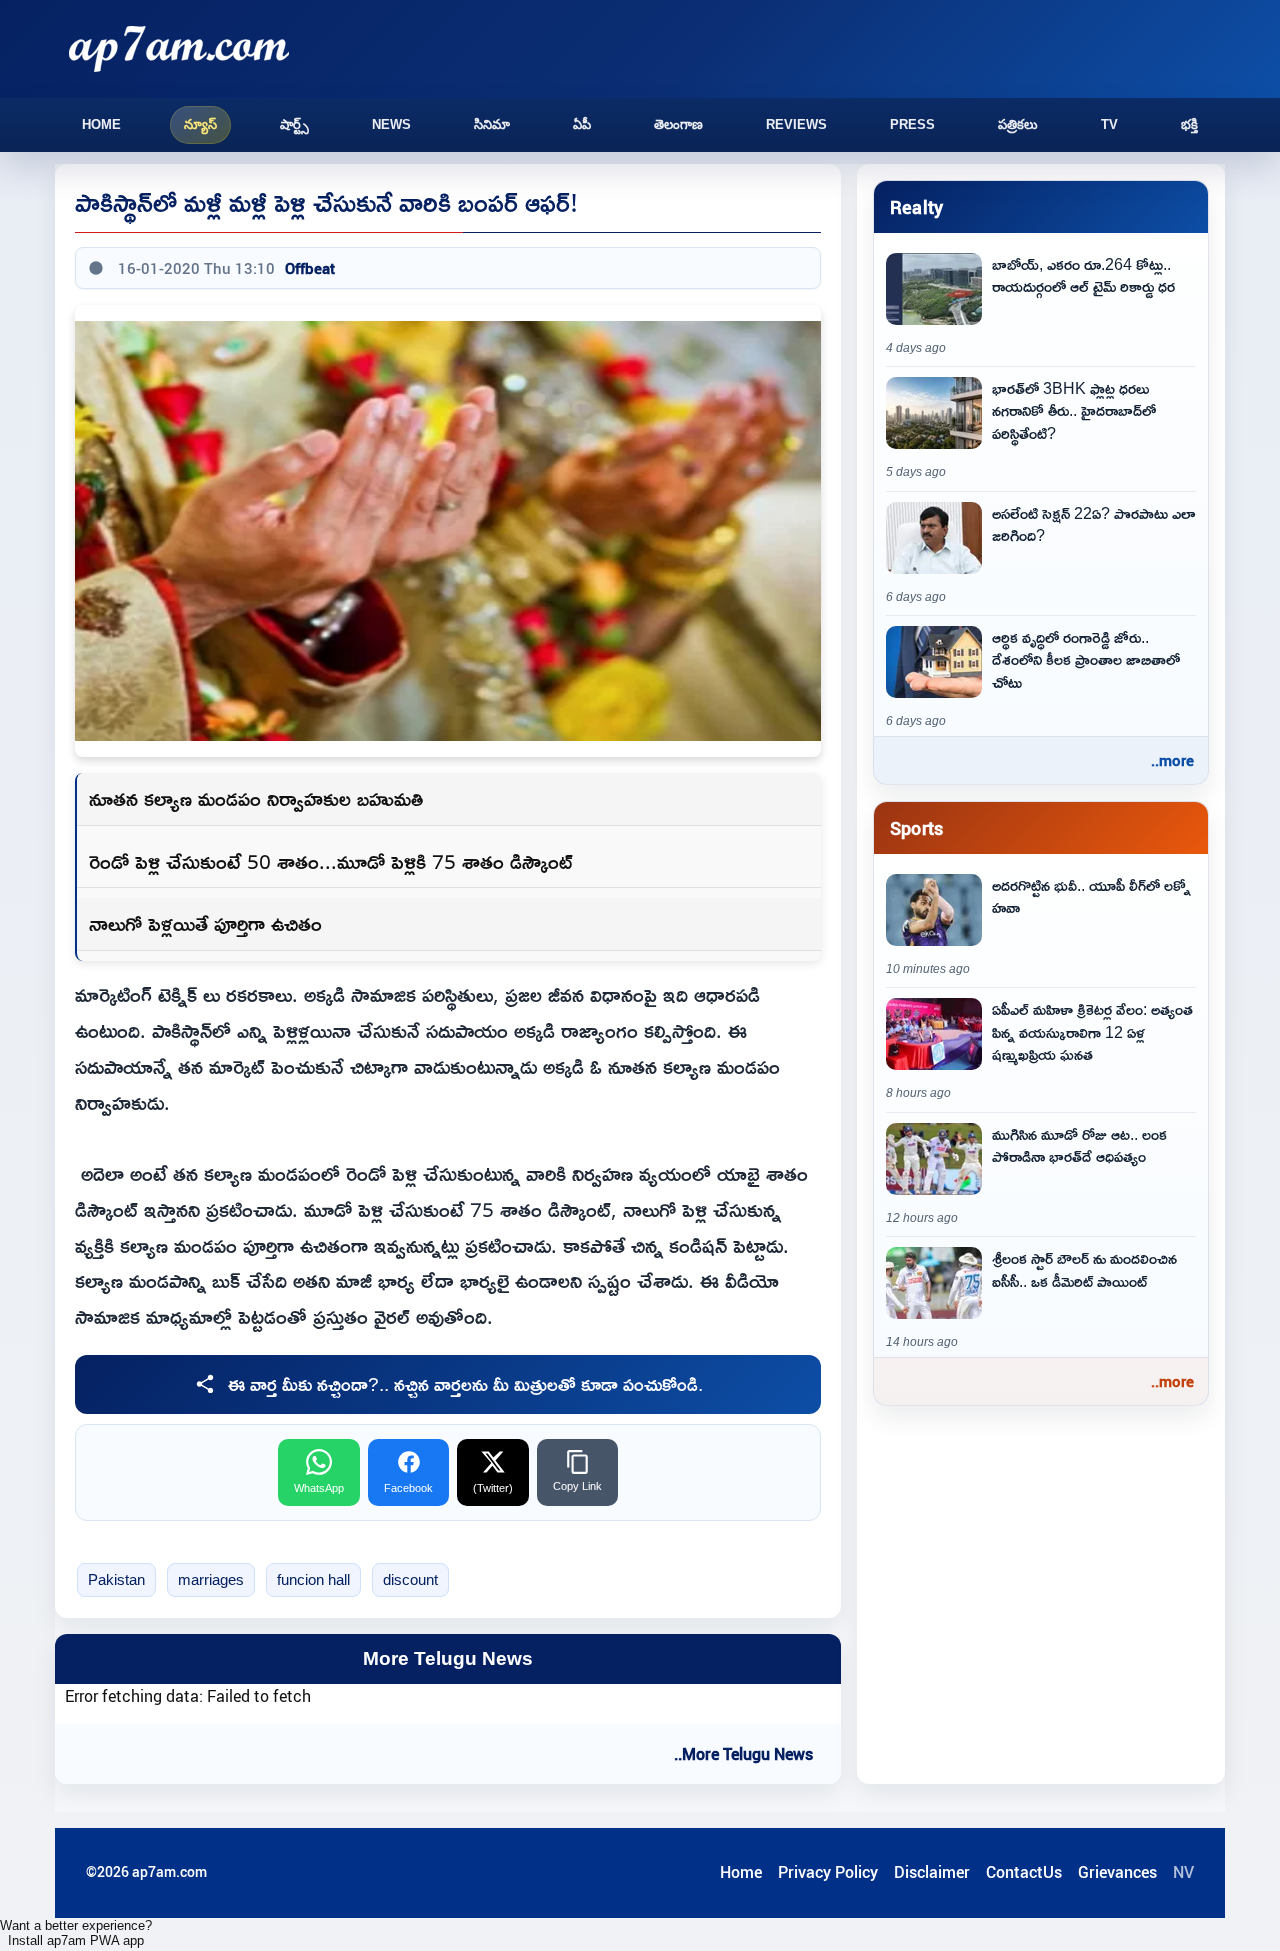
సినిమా (492, 124)
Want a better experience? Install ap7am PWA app (76, 1933)
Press (912, 124)
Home (101, 124)
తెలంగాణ (678, 124)
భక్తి (1189, 124)
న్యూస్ (200, 124)
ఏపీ (582, 124)
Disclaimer (932, 1872)
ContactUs (1024, 1872)
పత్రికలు (1018, 124)
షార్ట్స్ (294, 124)
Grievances (1117, 1872)
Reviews (796, 124)
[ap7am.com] (179, 48)
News (391, 124)
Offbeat (310, 268)
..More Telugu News (743, 1754)
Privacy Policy (828, 1872)
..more (1172, 760)
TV (1109, 124)
